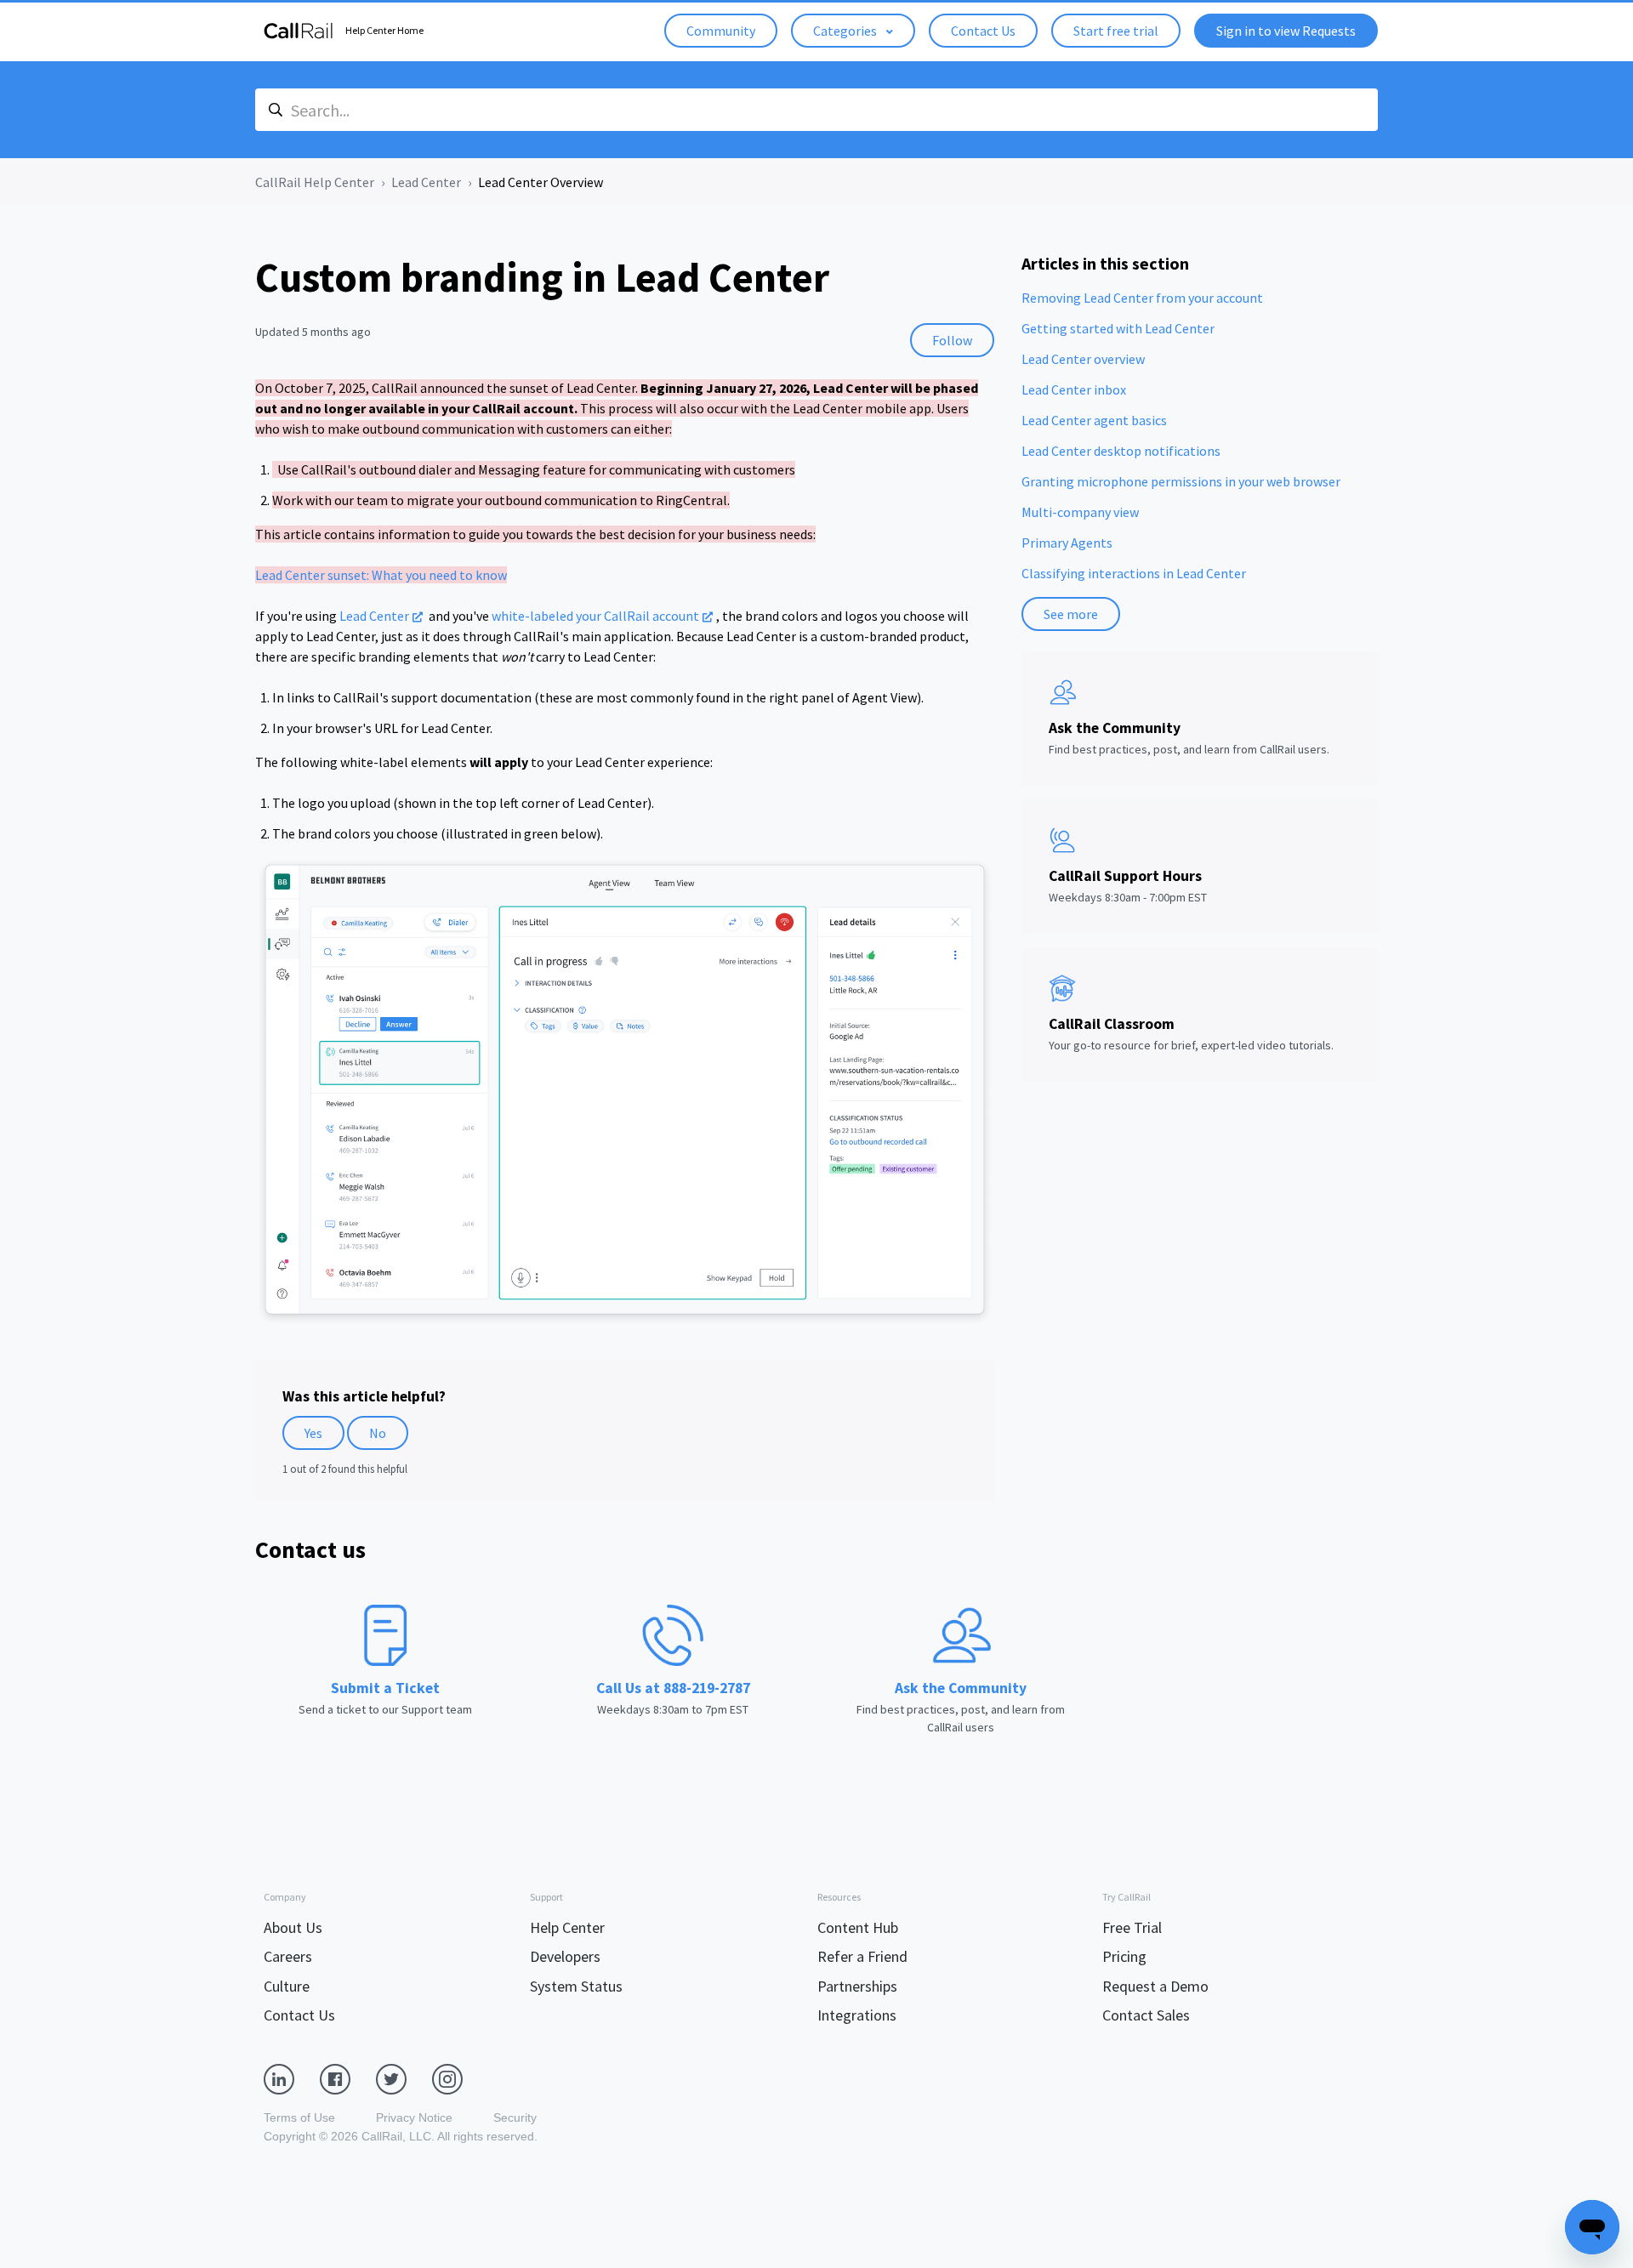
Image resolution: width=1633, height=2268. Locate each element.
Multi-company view (1080, 512)
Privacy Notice (414, 2117)
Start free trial (1116, 31)
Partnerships (857, 1986)
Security (515, 2117)
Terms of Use (299, 2117)
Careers (288, 1956)
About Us (293, 1927)
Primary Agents (1067, 543)
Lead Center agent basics (1094, 420)
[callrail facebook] (348, 2078)
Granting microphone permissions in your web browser (1181, 481)
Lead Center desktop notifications (1121, 451)
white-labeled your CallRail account (595, 616)
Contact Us (983, 31)
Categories (846, 31)
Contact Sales (1146, 2015)
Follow (952, 340)
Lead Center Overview (541, 182)
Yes (313, 1433)
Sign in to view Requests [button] (1286, 31)
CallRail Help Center (315, 182)
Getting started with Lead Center (1118, 328)
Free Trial (1132, 1927)
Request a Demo (1155, 1986)
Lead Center (426, 182)
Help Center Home (384, 30)
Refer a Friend (862, 1956)
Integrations (857, 2015)
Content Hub (858, 1927)
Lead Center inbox (1074, 389)
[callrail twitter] (404, 2078)
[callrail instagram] (460, 2078)
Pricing (1124, 1956)
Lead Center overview (1083, 359)
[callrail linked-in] (292, 2078)
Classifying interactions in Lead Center (1134, 573)
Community (721, 31)
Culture (287, 1986)
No (378, 1433)
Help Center (567, 1927)
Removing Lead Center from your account (1142, 298)
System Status (576, 1986)
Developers (565, 1956)
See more (1071, 614)
